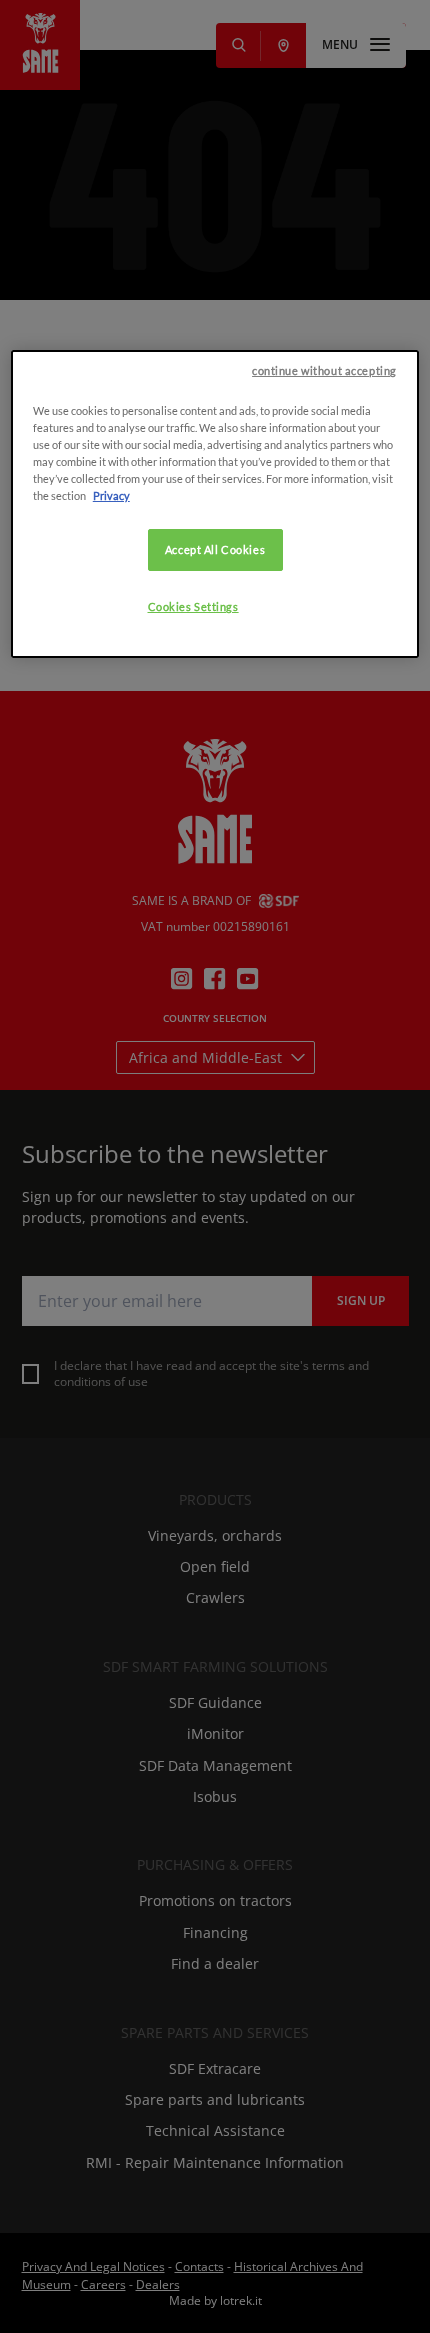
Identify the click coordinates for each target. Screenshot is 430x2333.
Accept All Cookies (215, 549)
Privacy (111, 495)
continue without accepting (324, 370)
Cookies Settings (193, 606)
